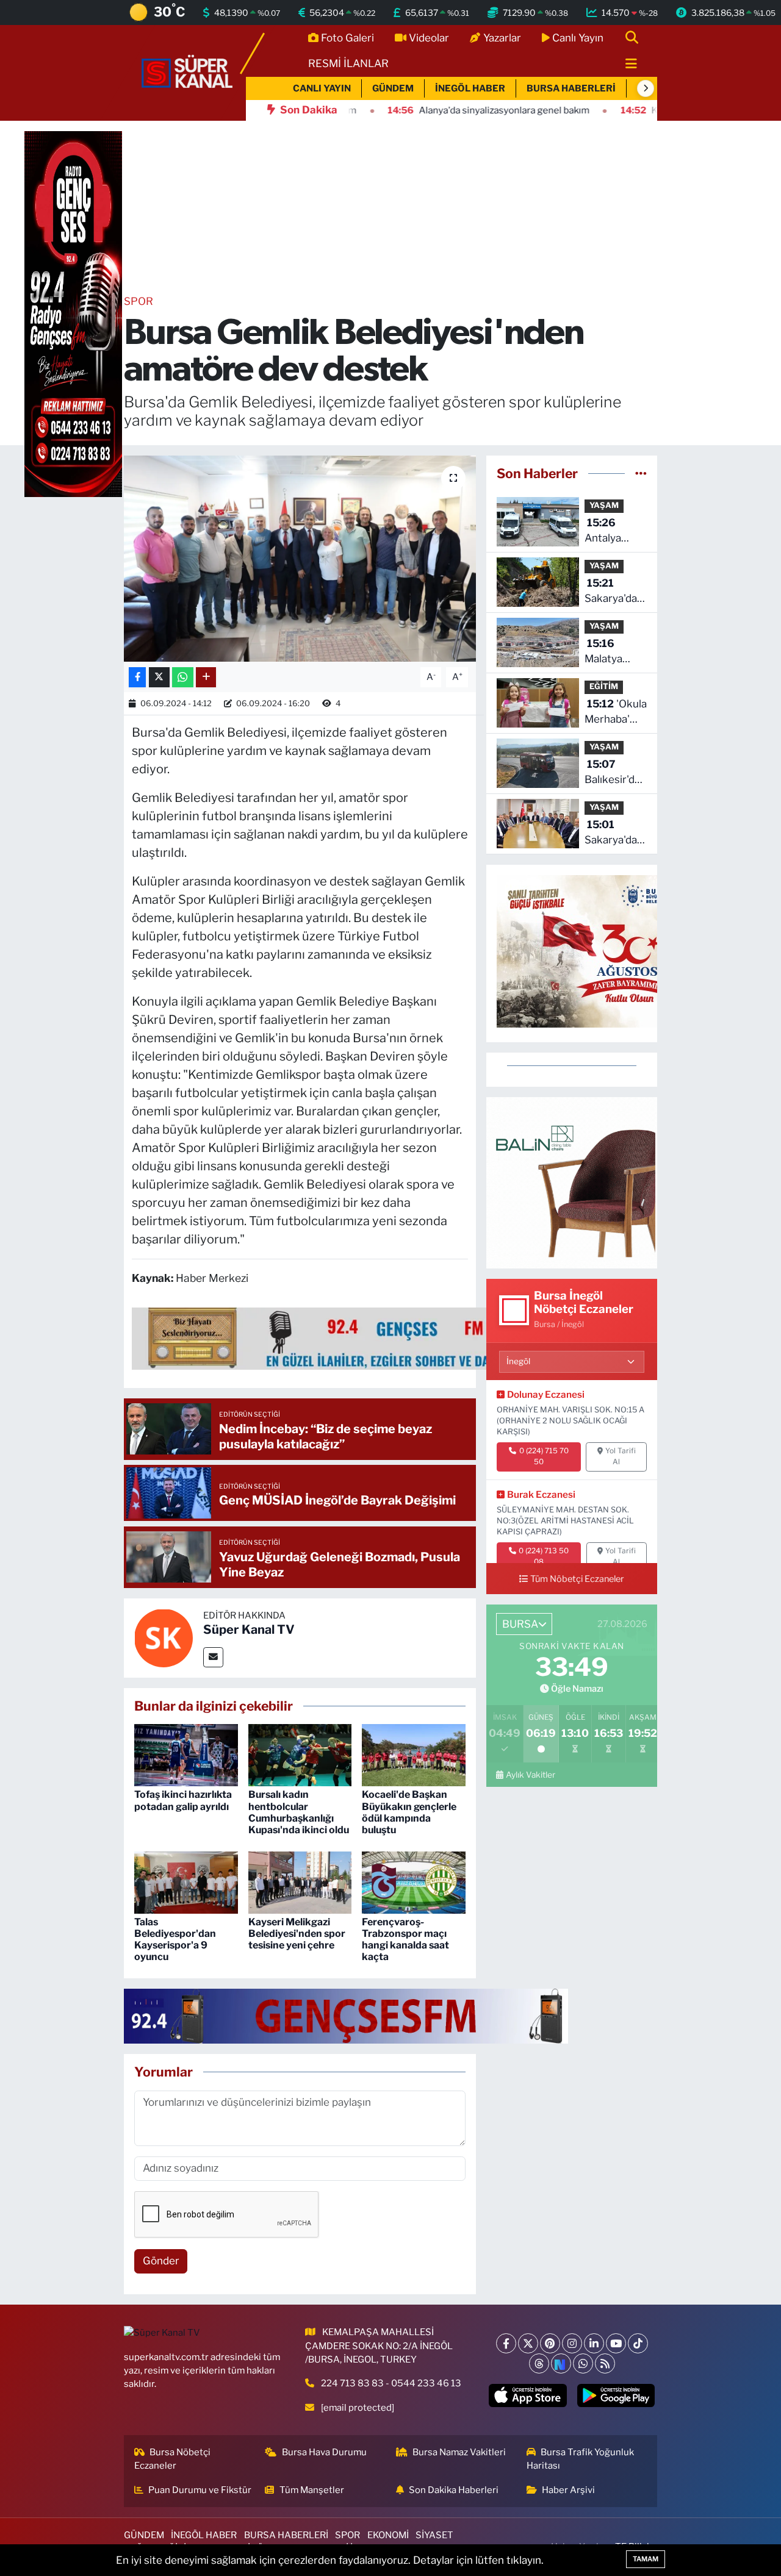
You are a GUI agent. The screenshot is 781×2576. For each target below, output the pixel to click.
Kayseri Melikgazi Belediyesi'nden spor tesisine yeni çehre (297, 1934)
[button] (646, 88)
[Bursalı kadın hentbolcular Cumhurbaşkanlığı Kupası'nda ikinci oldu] (300, 1755)
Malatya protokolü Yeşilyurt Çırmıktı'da (610, 652)
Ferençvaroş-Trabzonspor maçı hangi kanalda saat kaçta (405, 1940)
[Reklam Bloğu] (572, 1182)
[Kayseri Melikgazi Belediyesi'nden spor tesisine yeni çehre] (300, 1881)
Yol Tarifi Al (621, 1456)
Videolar (429, 38)
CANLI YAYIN (322, 88)
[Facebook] (506, 2343)
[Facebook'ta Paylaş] (137, 677)
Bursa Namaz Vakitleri (459, 2452)
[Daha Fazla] (206, 677)
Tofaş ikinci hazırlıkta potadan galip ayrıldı (183, 1800)
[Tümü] (641, 473)
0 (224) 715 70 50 (544, 1456)
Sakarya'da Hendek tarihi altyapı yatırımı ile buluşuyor (614, 592)
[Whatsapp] (583, 2363)
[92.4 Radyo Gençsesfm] (73, 313)
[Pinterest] (550, 2343)
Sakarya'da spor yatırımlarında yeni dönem (617, 833)
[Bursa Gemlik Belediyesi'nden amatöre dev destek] (300, 559)
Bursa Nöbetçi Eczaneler (173, 2459)
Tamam (646, 2559)
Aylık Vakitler (531, 1775)
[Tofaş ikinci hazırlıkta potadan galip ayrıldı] (186, 1755)
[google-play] (616, 2395)
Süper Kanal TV (249, 1630)
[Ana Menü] (626, 64)
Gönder (161, 2261)
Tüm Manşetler (312, 2490)
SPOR (139, 301)
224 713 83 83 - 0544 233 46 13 (391, 2383)
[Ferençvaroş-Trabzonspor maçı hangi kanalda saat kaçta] (414, 1881)
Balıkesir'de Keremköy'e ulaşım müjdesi (614, 773)
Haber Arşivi (568, 2490)
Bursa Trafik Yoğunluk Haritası (581, 2459)
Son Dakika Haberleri (454, 2490)
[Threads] (539, 2363)
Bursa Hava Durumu (324, 2452)
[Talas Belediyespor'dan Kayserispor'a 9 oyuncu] (186, 1881)
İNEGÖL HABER (470, 88)
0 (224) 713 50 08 (544, 1556)
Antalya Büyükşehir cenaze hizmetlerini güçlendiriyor (616, 531)
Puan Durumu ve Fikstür (200, 2490)
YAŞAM (604, 505)
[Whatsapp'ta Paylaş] (183, 677)
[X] (528, 2343)
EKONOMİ (388, 2535)
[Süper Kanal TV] (188, 72)
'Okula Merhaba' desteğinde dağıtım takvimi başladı (616, 713)
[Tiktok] (638, 2343)
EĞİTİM (604, 686)
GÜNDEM (393, 88)
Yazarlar (502, 38)
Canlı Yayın (578, 38)
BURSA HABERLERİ (571, 88)
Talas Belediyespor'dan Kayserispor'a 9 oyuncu (175, 1940)
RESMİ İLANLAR (348, 63)
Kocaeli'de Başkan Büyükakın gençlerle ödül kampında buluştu (409, 1812)
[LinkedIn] (594, 2343)
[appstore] (528, 2395)
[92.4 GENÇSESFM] (346, 2016)
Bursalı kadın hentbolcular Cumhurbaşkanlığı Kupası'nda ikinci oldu (299, 1812)
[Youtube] (616, 2343)
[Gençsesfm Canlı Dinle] (384, 1337)
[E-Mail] (213, 1657)
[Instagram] (572, 2343)
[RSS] (605, 2363)
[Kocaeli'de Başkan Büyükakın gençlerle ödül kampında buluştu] (414, 1755)
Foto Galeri (347, 38)
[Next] (561, 2363)
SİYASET (434, 2535)
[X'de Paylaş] (159, 677)
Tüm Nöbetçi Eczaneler (577, 1579)
